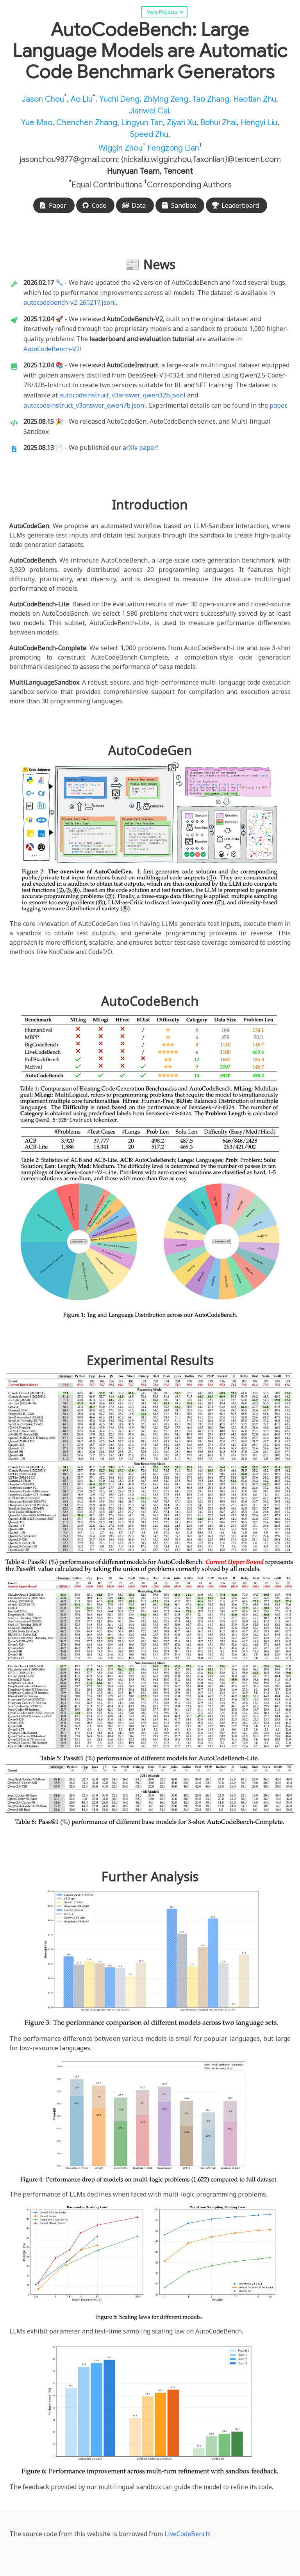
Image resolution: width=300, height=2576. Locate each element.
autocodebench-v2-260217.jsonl (70, 302)
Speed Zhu (149, 134)
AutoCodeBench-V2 (52, 349)
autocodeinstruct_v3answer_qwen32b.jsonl (122, 395)
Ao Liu (82, 99)
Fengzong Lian (173, 148)
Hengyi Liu (259, 123)
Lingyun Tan (142, 123)
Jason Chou (43, 99)
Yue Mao (37, 123)
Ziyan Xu (182, 123)
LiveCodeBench (187, 2534)
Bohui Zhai (219, 123)
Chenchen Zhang (87, 123)
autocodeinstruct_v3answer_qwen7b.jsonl (85, 405)
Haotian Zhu (255, 99)
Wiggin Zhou (121, 148)
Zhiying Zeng (166, 99)
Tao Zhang (211, 99)
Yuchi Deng (119, 99)
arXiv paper (140, 448)
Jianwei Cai (149, 111)
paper (278, 405)
